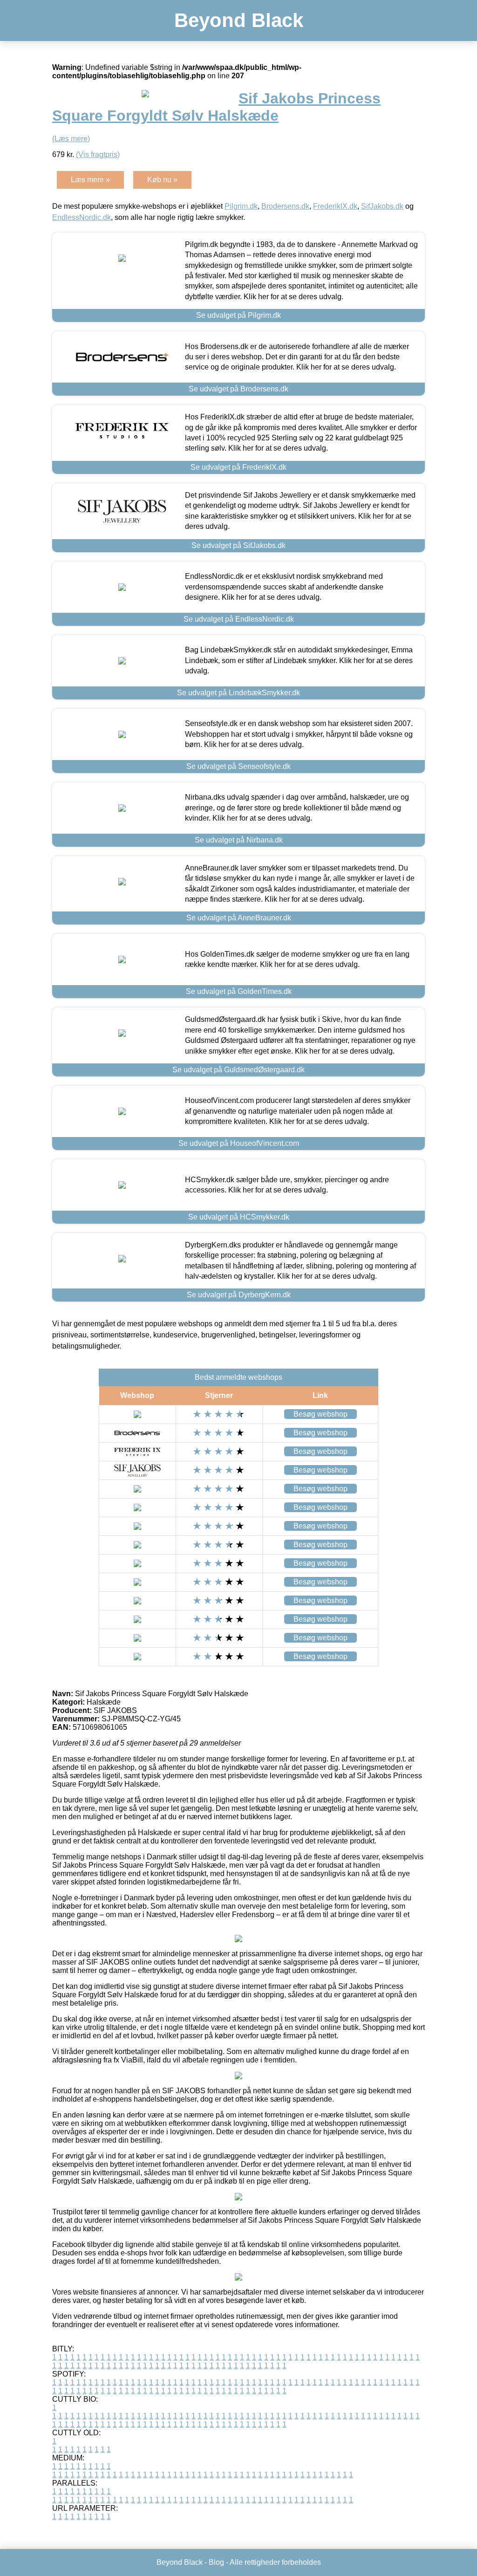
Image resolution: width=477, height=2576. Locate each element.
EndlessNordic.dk (82, 217)
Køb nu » (162, 180)
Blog (216, 2562)
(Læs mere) (71, 139)
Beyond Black (239, 20)
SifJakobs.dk (382, 206)
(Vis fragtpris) (98, 154)
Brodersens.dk (285, 206)
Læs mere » (90, 180)
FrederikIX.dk (335, 206)
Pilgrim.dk (241, 206)
